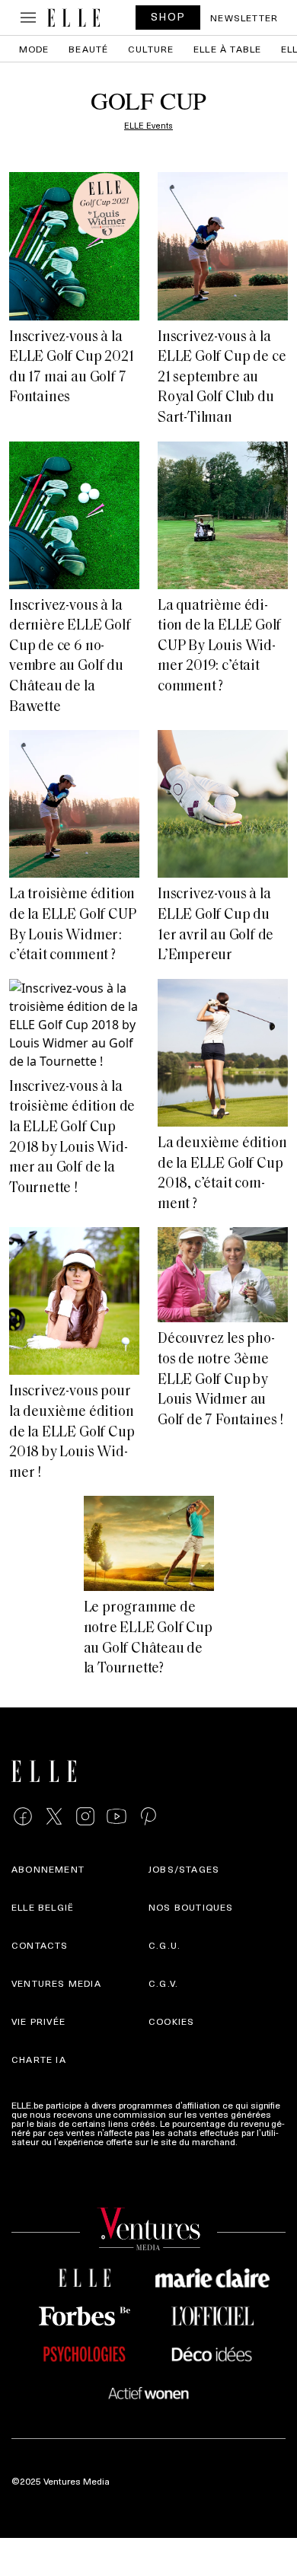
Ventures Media (56, 1983)
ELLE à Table (227, 49)
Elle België (43, 1907)
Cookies (171, 2021)
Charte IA (39, 2059)
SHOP (168, 16)
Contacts (40, 1945)
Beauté (88, 49)
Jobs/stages (184, 1869)
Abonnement (48, 1869)
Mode (34, 49)
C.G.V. (163, 1983)
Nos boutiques (191, 1907)
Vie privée (38, 2021)
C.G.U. (164, 1945)
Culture (151, 49)
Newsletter (244, 18)
